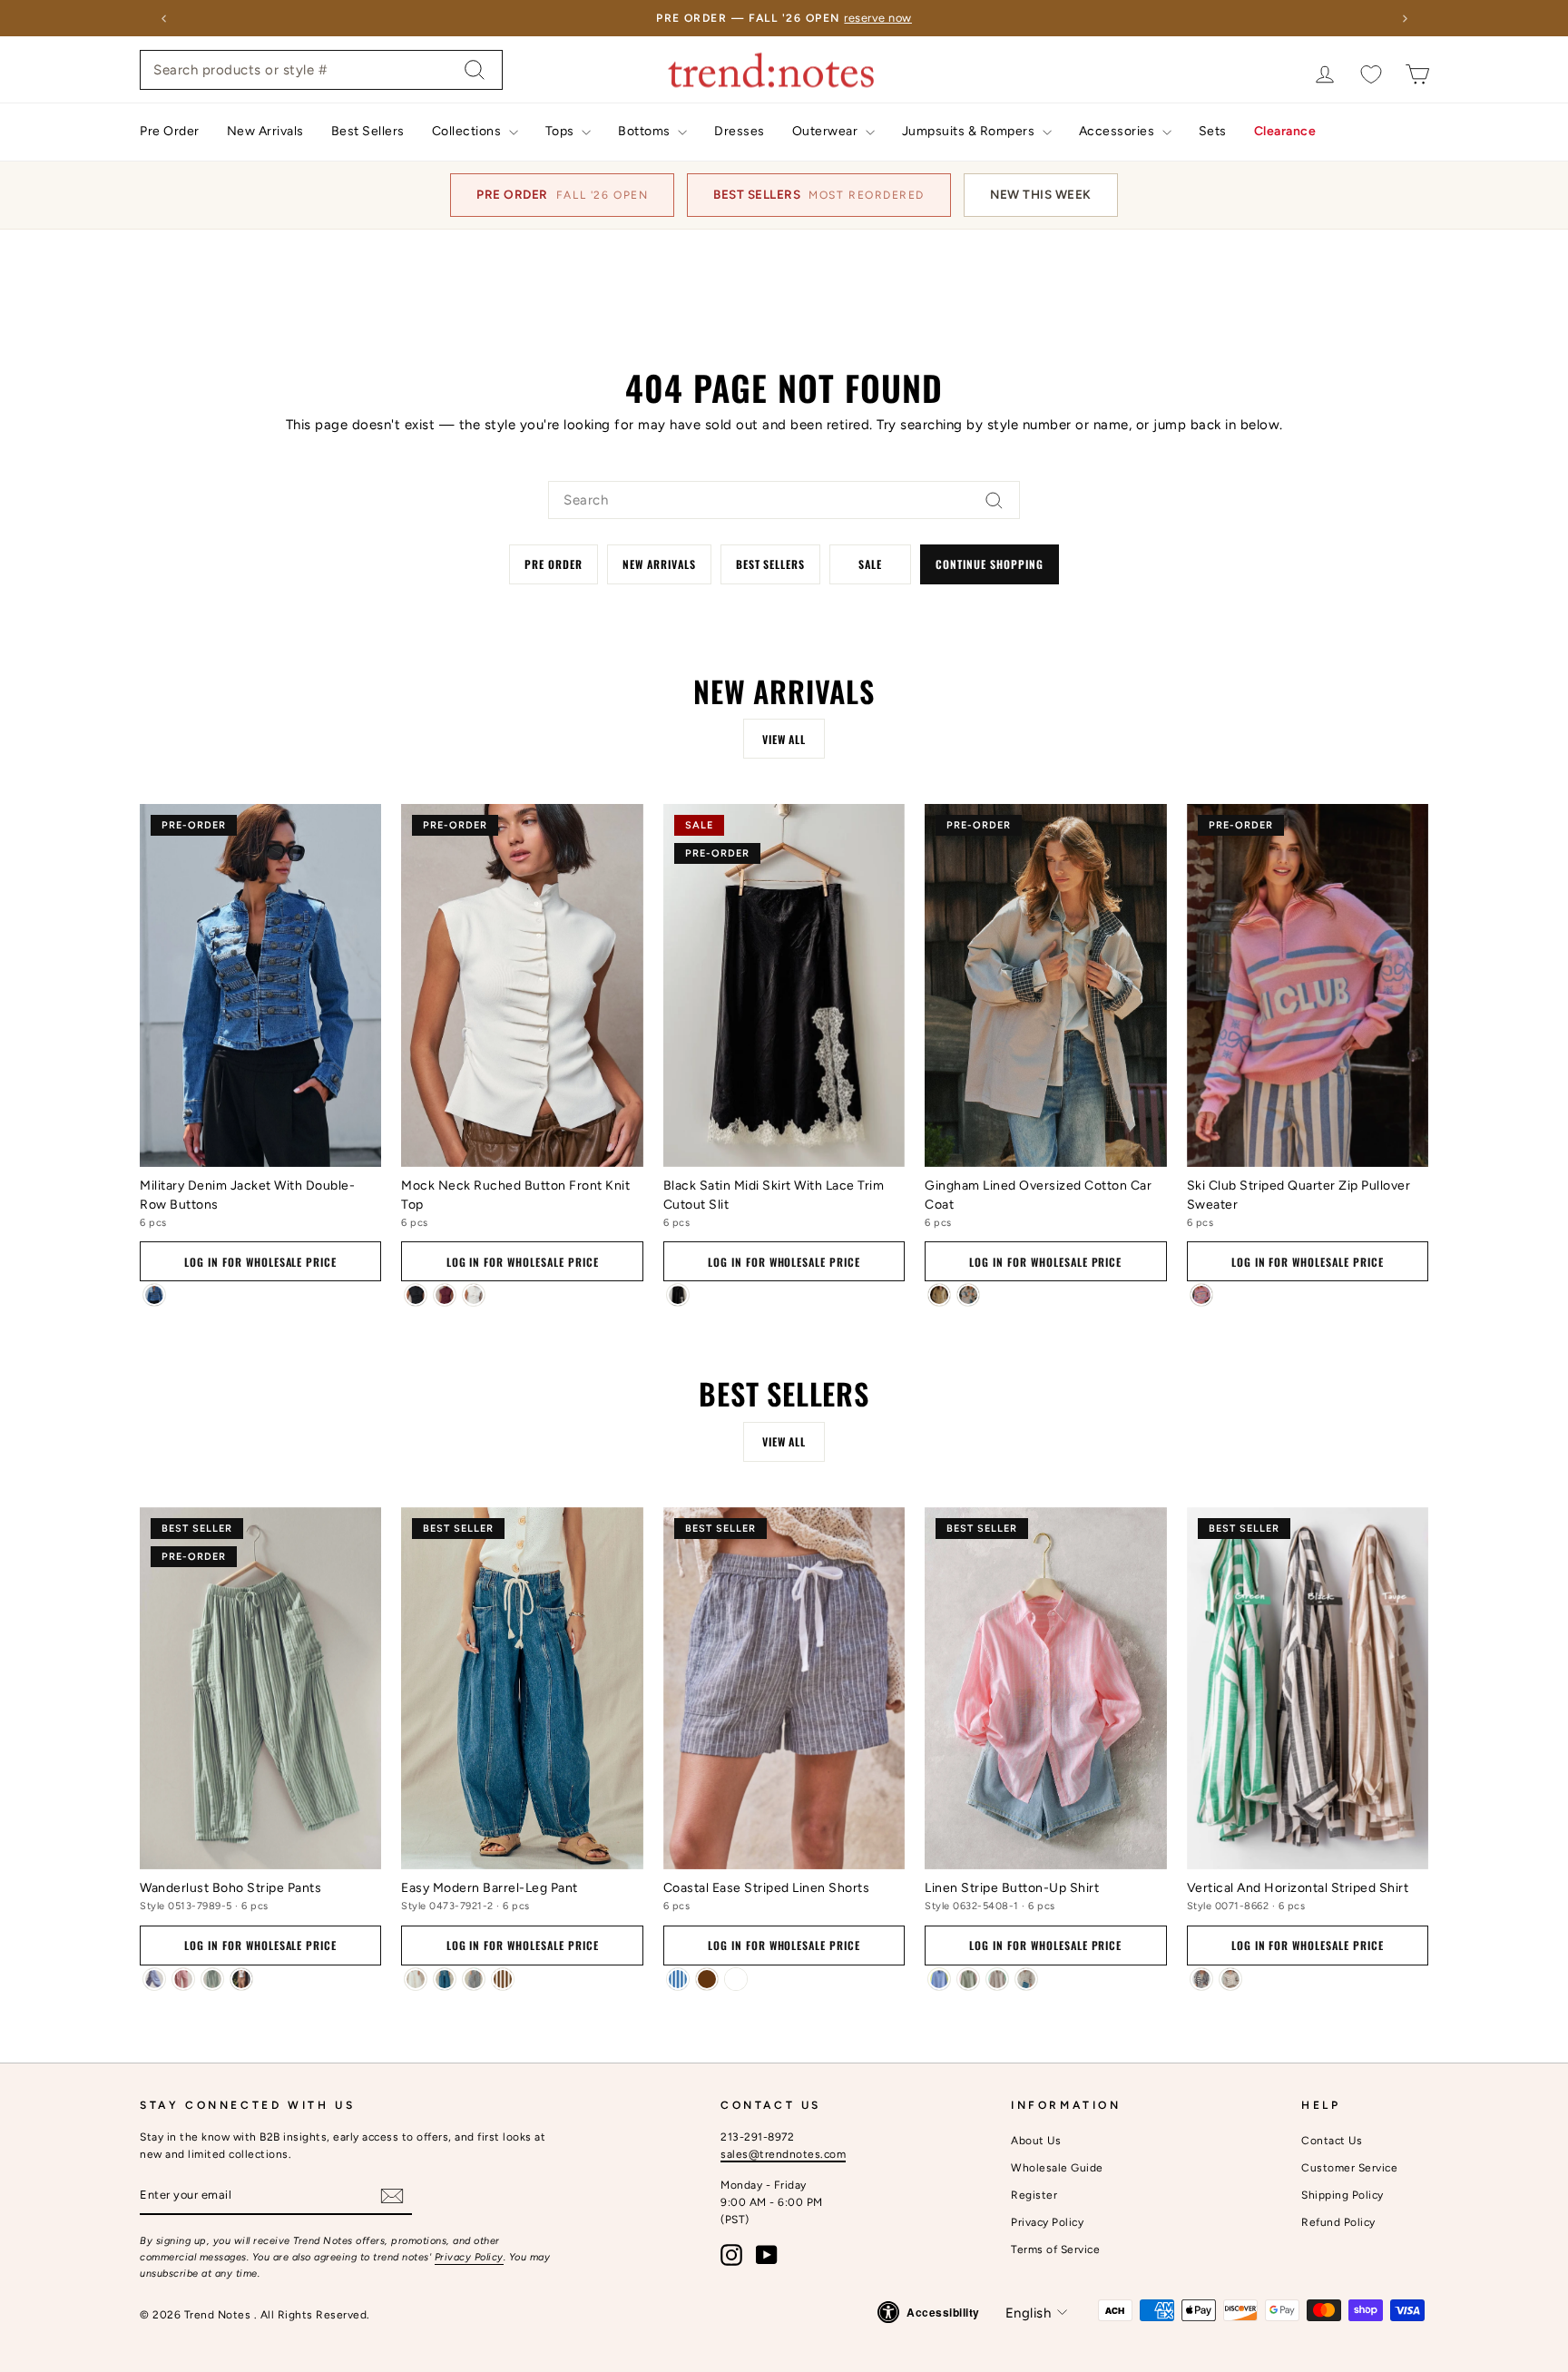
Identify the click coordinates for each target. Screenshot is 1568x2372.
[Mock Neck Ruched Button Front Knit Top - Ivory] (474, 1295)
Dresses (740, 131)
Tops (562, 131)
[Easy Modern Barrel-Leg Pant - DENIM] (445, 1979)
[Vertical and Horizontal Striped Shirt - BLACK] (1201, 1979)
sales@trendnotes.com (783, 2154)
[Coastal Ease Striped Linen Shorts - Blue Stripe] (678, 1979)
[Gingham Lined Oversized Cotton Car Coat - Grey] (968, 1295)
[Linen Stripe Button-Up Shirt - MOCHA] (997, 1979)
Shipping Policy (1343, 2195)
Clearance (1285, 131)
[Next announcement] (1405, 18)
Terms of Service (1055, 2249)
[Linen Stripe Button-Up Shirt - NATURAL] (1026, 1979)
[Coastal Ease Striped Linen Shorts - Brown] (707, 1979)
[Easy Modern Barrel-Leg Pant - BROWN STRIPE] (503, 1979)
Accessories (1118, 131)
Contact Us (1332, 2141)
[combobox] (321, 70)
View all (784, 739)
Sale (870, 564)
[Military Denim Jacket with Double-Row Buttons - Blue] (154, 1295)
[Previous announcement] (163, 18)
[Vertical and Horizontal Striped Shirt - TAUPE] (1230, 1979)
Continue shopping (989, 564)
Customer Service (1349, 2168)
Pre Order (170, 131)
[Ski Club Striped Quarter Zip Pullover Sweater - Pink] (1201, 1295)
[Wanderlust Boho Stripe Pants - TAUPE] (241, 1979)
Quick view (260, 1142)
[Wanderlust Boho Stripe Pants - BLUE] (154, 1979)
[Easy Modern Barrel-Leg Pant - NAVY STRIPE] (474, 1979)
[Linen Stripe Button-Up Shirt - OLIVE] (968, 1979)
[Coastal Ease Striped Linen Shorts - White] (736, 1979)
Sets (1213, 131)
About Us (1036, 2141)
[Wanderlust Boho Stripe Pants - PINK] (183, 1979)
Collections (468, 131)
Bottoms (646, 131)
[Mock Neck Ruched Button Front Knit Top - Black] (416, 1295)
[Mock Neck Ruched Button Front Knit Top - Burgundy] (445, 1295)
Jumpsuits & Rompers (970, 131)
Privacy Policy (469, 2257)
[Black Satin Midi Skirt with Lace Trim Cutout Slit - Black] (678, 1295)
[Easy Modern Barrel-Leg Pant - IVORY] (416, 1979)
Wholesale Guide (1057, 2168)
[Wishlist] (1371, 74)
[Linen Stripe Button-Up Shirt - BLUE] (939, 1979)
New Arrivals (265, 131)
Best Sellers (368, 131)
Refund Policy (1338, 2222)
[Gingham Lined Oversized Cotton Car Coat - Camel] (939, 1295)
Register (1034, 2195)
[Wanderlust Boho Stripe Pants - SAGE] (212, 1979)
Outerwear (827, 131)
